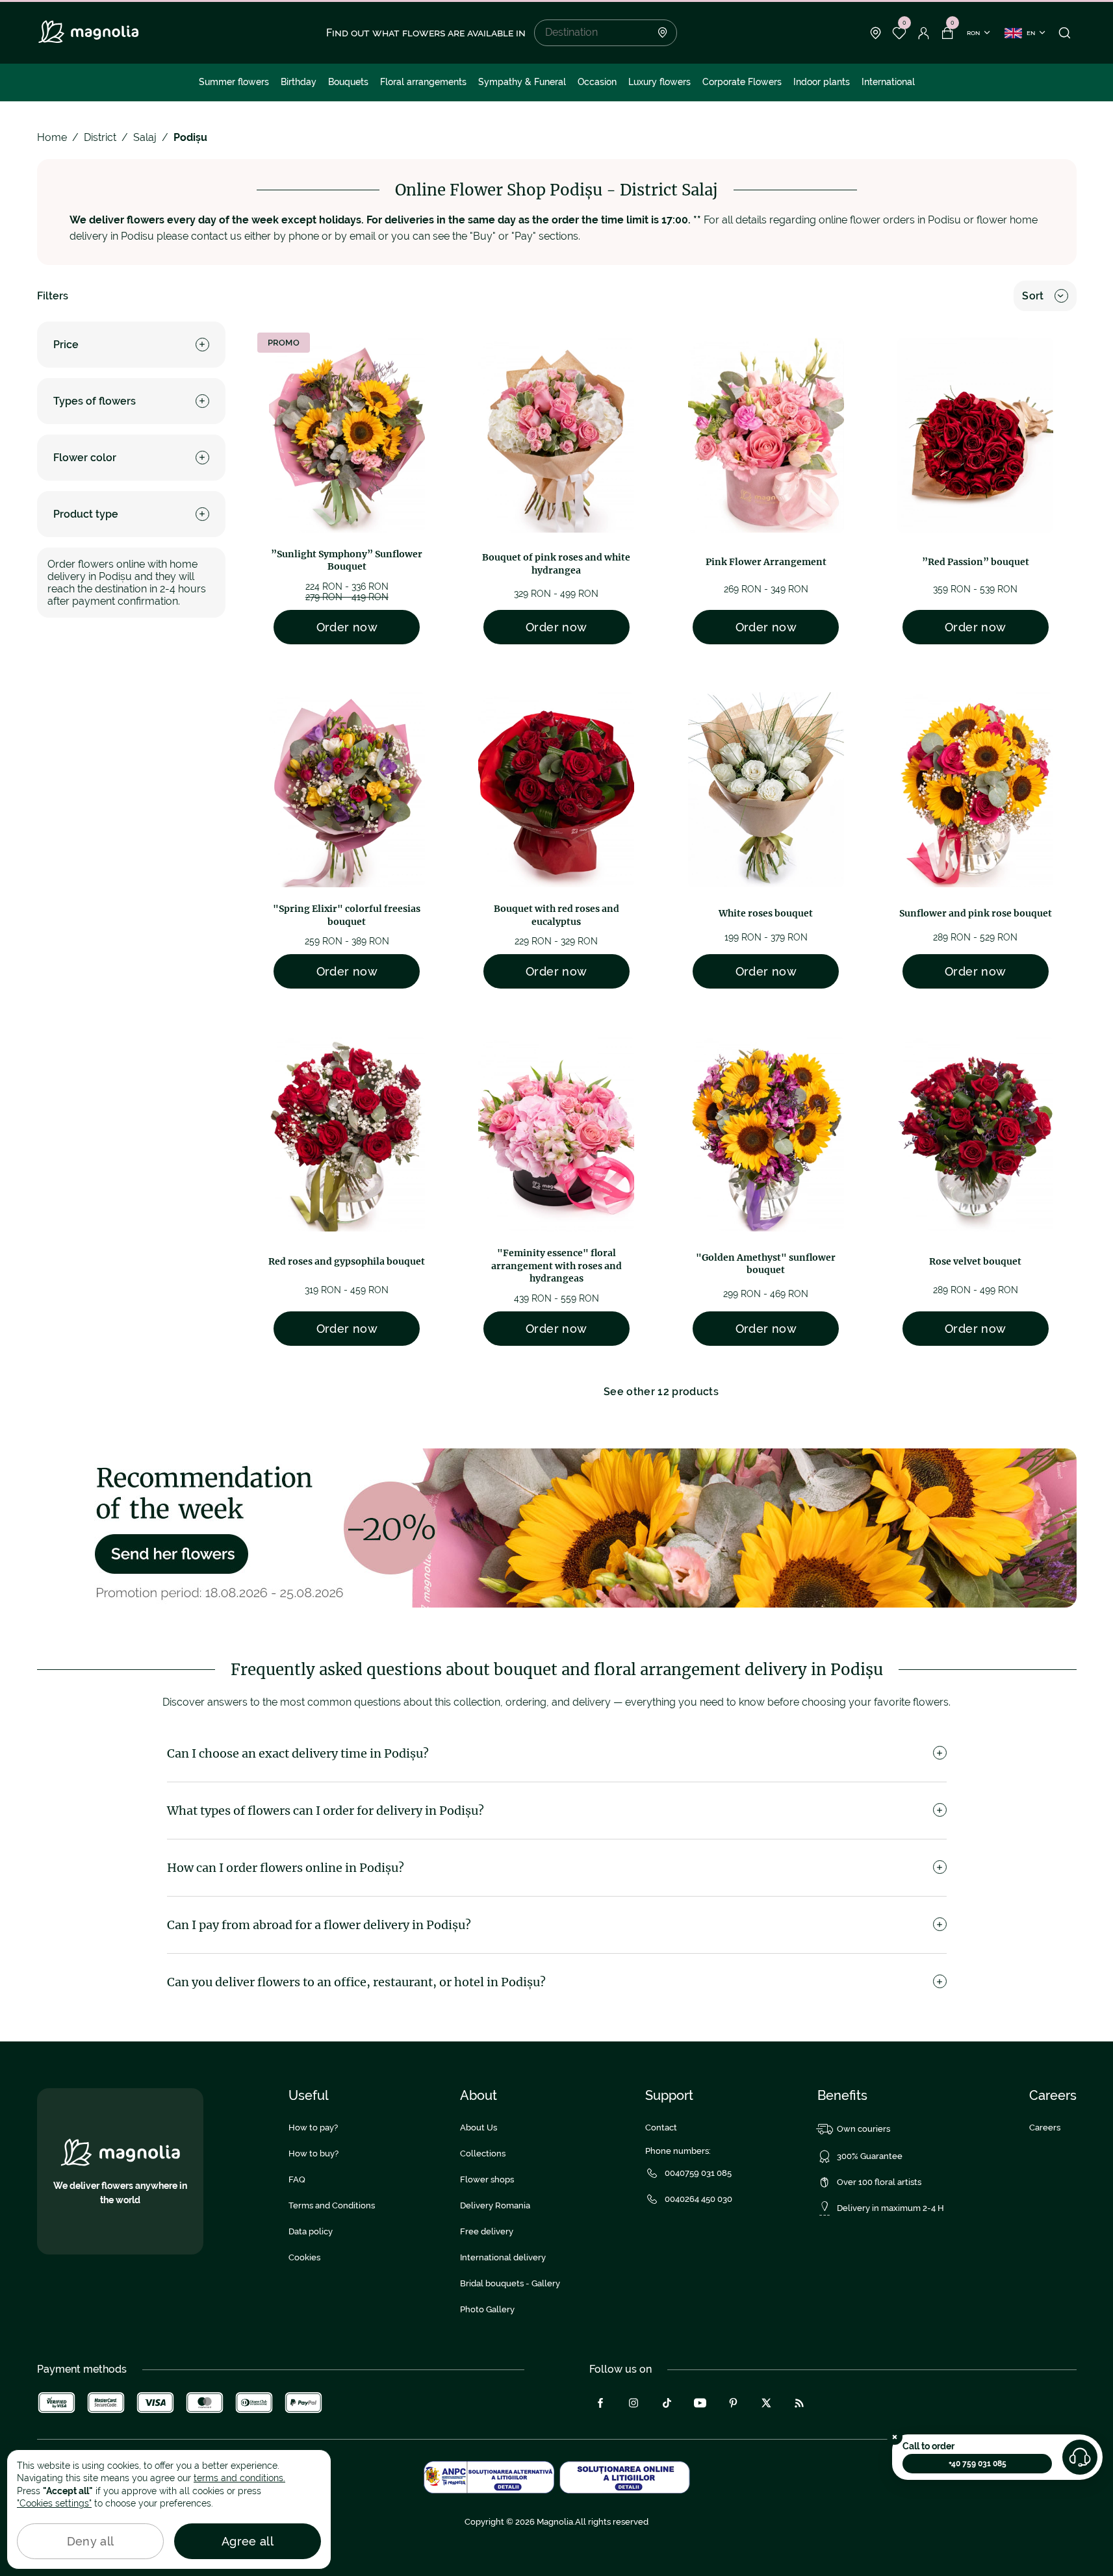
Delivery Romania (495, 2205)
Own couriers (864, 2129)
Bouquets (348, 82)
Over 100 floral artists (879, 2182)
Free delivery (487, 2231)
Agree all (248, 2541)
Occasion (597, 82)
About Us (479, 2128)
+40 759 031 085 (978, 2464)
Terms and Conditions (332, 2205)
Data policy (311, 2231)
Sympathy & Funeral (522, 82)
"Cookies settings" (54, 2503)
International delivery (503, 2257)
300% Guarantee (870, 2156)
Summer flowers (234, 82)
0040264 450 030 (698, 2199)
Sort (1033, 296)
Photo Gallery (487, 2309)
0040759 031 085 (698, 2173)
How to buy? (313, 2153)
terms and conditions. (239, 2478)
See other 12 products (661, 1392)
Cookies (304, 2257)
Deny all (91, 2541)
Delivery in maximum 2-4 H (890, 2208)
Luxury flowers (659, 82)
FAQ (297, 2179)
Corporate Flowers (742, 82)
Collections (483, 2153)
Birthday (299, 82)
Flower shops (487, 2179)
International (888, 82)
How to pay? (313, 2128)
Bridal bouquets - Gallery (510, 2283)
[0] (900, 33)
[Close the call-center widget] (895, 2437)
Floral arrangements (423, 82)
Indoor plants (822, 82)
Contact (661, 2128)
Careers (1045, 2128)
